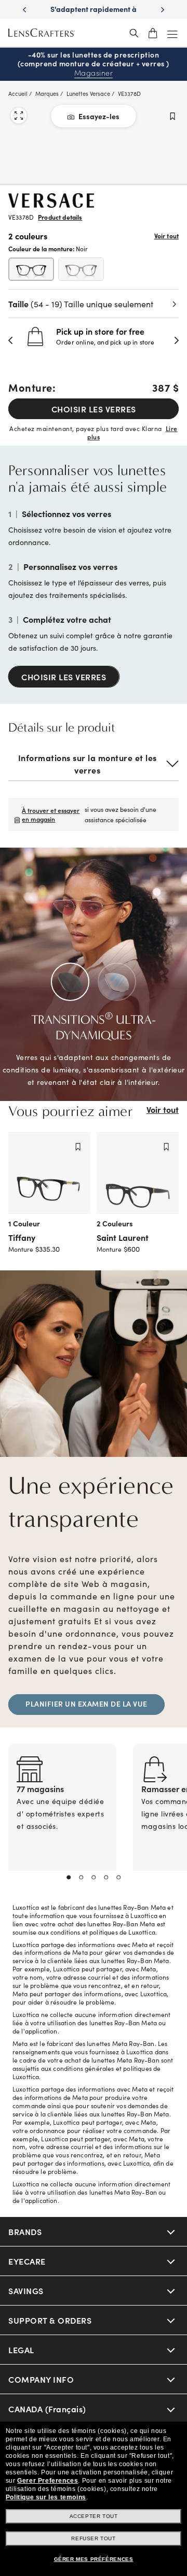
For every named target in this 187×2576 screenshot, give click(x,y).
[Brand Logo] (51, 204)
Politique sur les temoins (46, 2497)
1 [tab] (69, 1878)
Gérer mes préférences (94, 2559)
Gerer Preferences (48, 2481)
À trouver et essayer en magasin (51, 814)
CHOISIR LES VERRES (94, 409)
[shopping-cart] (153, 33)
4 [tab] (106, 1878)
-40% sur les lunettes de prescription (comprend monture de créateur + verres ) (94, 64)
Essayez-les (99, 116)
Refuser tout (93, 2538)
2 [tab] (81, 1878)
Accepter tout (94, 2516)
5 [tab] (118, 1878)
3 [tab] (94, 1878)
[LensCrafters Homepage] (42, 33)
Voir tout (166, 236)
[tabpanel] (62, 1820)
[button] (11, 340)
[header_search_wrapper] (134, 33)
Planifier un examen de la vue (86, 1704)
